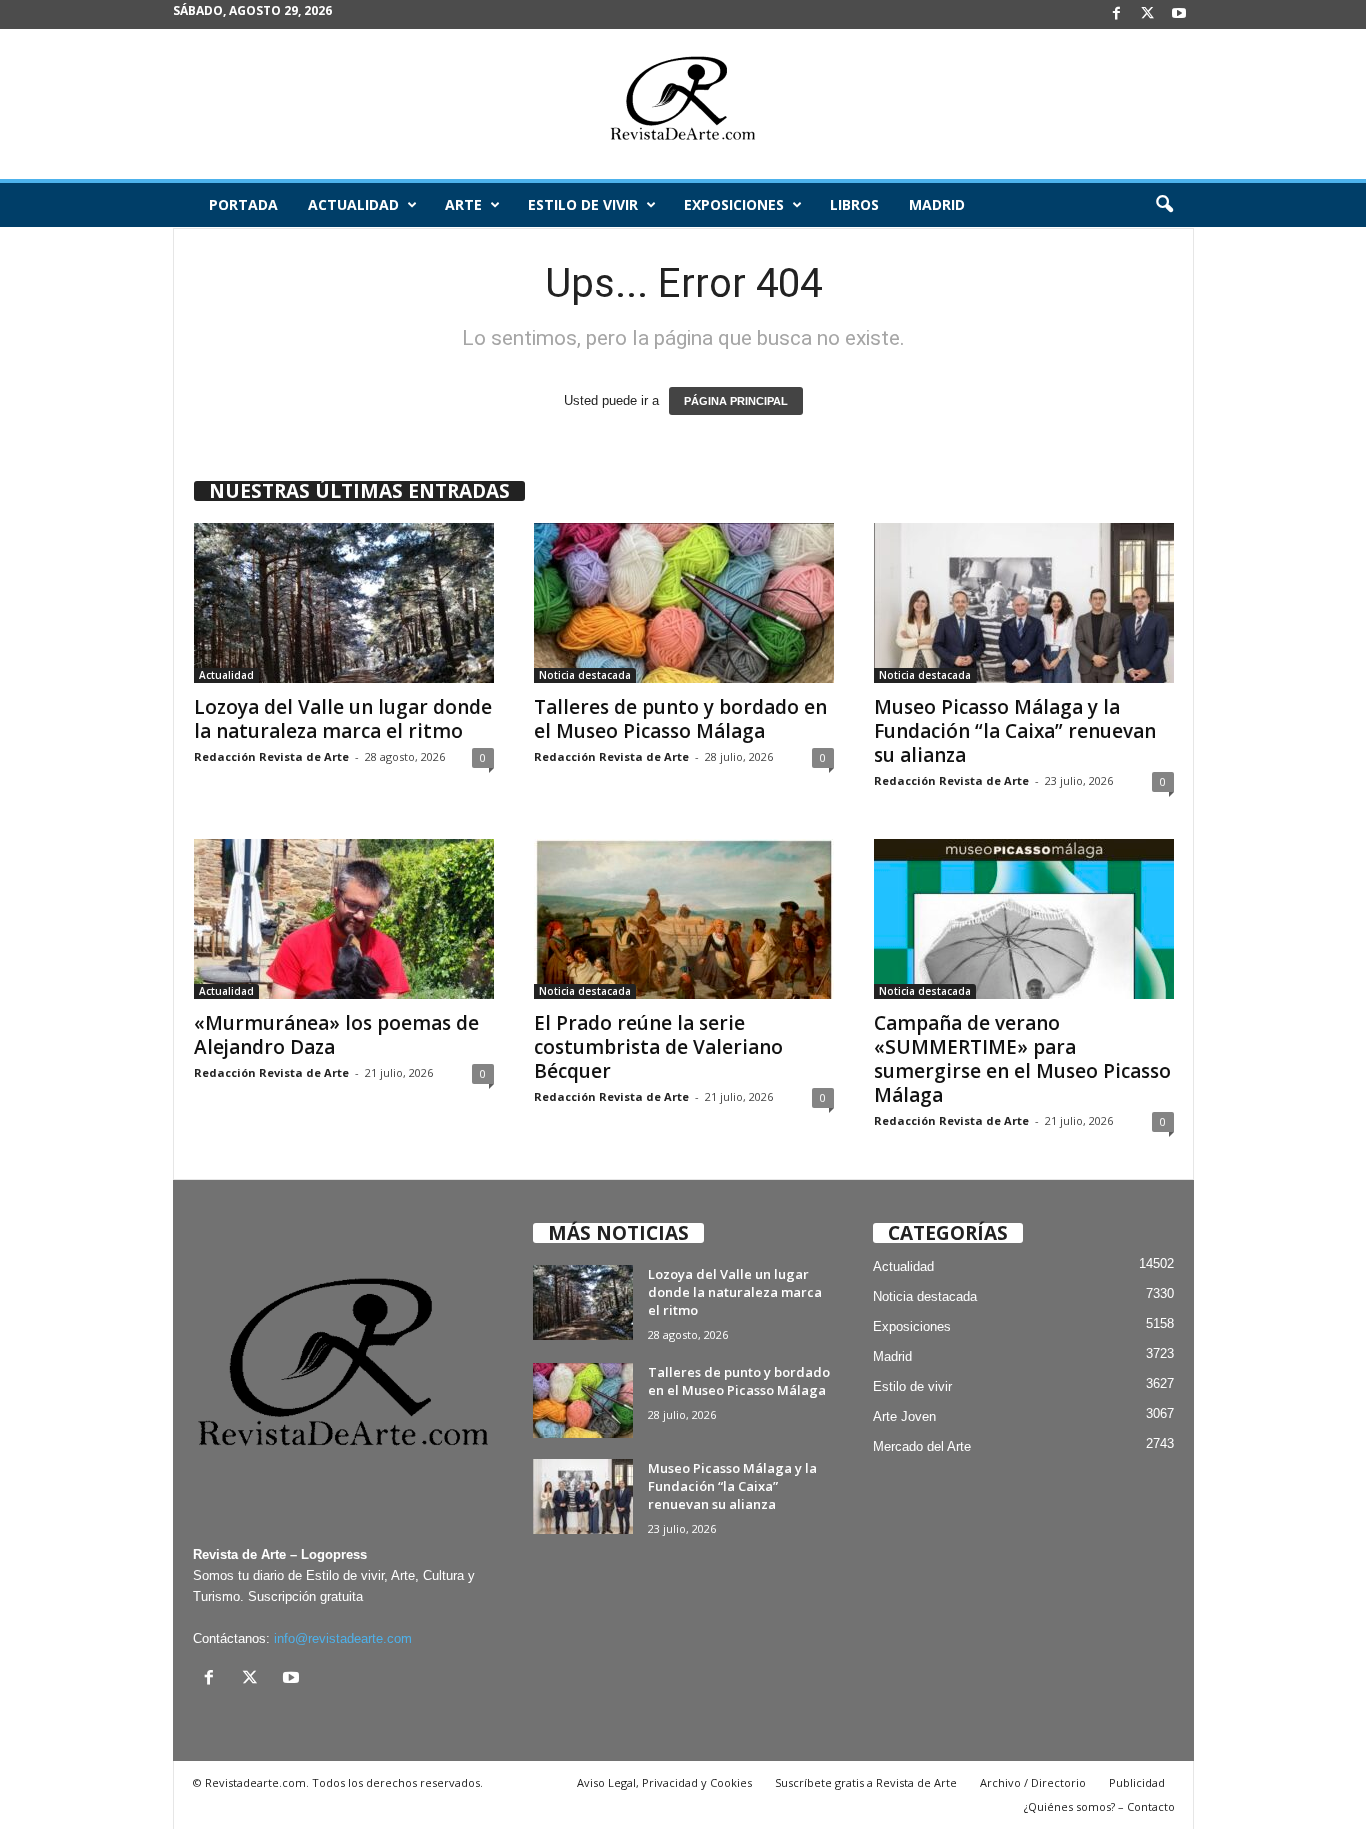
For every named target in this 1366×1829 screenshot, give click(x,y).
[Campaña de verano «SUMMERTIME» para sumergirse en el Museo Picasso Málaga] (1024, 919)
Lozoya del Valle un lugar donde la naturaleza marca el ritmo (343, 719)
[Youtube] (1179, 14)
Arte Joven (904, 1416)
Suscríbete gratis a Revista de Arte (866, 1782)
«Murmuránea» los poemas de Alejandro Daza (336, 1035)
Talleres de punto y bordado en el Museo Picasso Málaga (680, 719)
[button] (1164, 205)
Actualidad (353, 204)
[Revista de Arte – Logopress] (683, 104)
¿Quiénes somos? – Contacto (1099, 1806)
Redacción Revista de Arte (271, 756)
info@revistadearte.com (343, 1638)
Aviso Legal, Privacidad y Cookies (664, 1782)
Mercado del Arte (922, 1446)
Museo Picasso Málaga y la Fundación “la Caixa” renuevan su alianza (1015, 731)
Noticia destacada (585, 675)
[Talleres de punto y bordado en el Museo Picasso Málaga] (684, 603)
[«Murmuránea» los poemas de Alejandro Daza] (344, 919)
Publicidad (1137, 1782)
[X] (1148, 14)
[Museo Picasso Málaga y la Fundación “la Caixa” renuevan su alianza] (1024, 603)
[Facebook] (1117, 14)
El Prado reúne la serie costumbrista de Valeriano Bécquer (658, 1047)
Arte (463, 204)
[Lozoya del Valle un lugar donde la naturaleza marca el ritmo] (344, 603)
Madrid (937, 204)
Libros (854, 204)
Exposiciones (734, 204)
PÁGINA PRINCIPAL (736, 401)
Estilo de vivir (583, 204)
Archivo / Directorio (1033, 1782)
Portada (243, 204)
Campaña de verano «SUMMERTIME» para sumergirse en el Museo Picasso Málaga (1022, 1059)
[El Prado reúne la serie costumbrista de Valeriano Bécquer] (684, 919)
